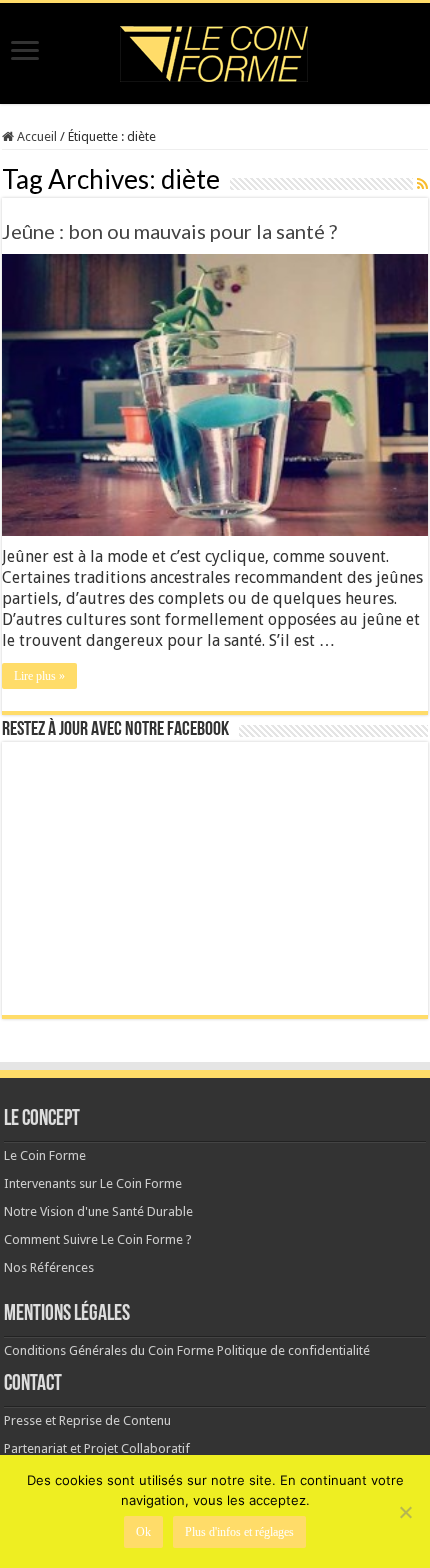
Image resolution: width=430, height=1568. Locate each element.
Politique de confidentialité (293, 1350)
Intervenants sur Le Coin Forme (93, 1183)
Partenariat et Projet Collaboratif (97, 1448)
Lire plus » (39, 676)
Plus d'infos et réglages (239, 1532)
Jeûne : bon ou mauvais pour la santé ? (169, 231)
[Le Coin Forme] (215, 48)
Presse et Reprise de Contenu (87, 1420)
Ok (143, 1532)
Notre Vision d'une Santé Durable (98, 1211)
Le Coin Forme (45, 1155)
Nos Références (49, 1267)
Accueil (35, 136)
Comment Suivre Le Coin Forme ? (98, 1239)
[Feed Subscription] (422, 184)
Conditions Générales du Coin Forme (109, 1350)
